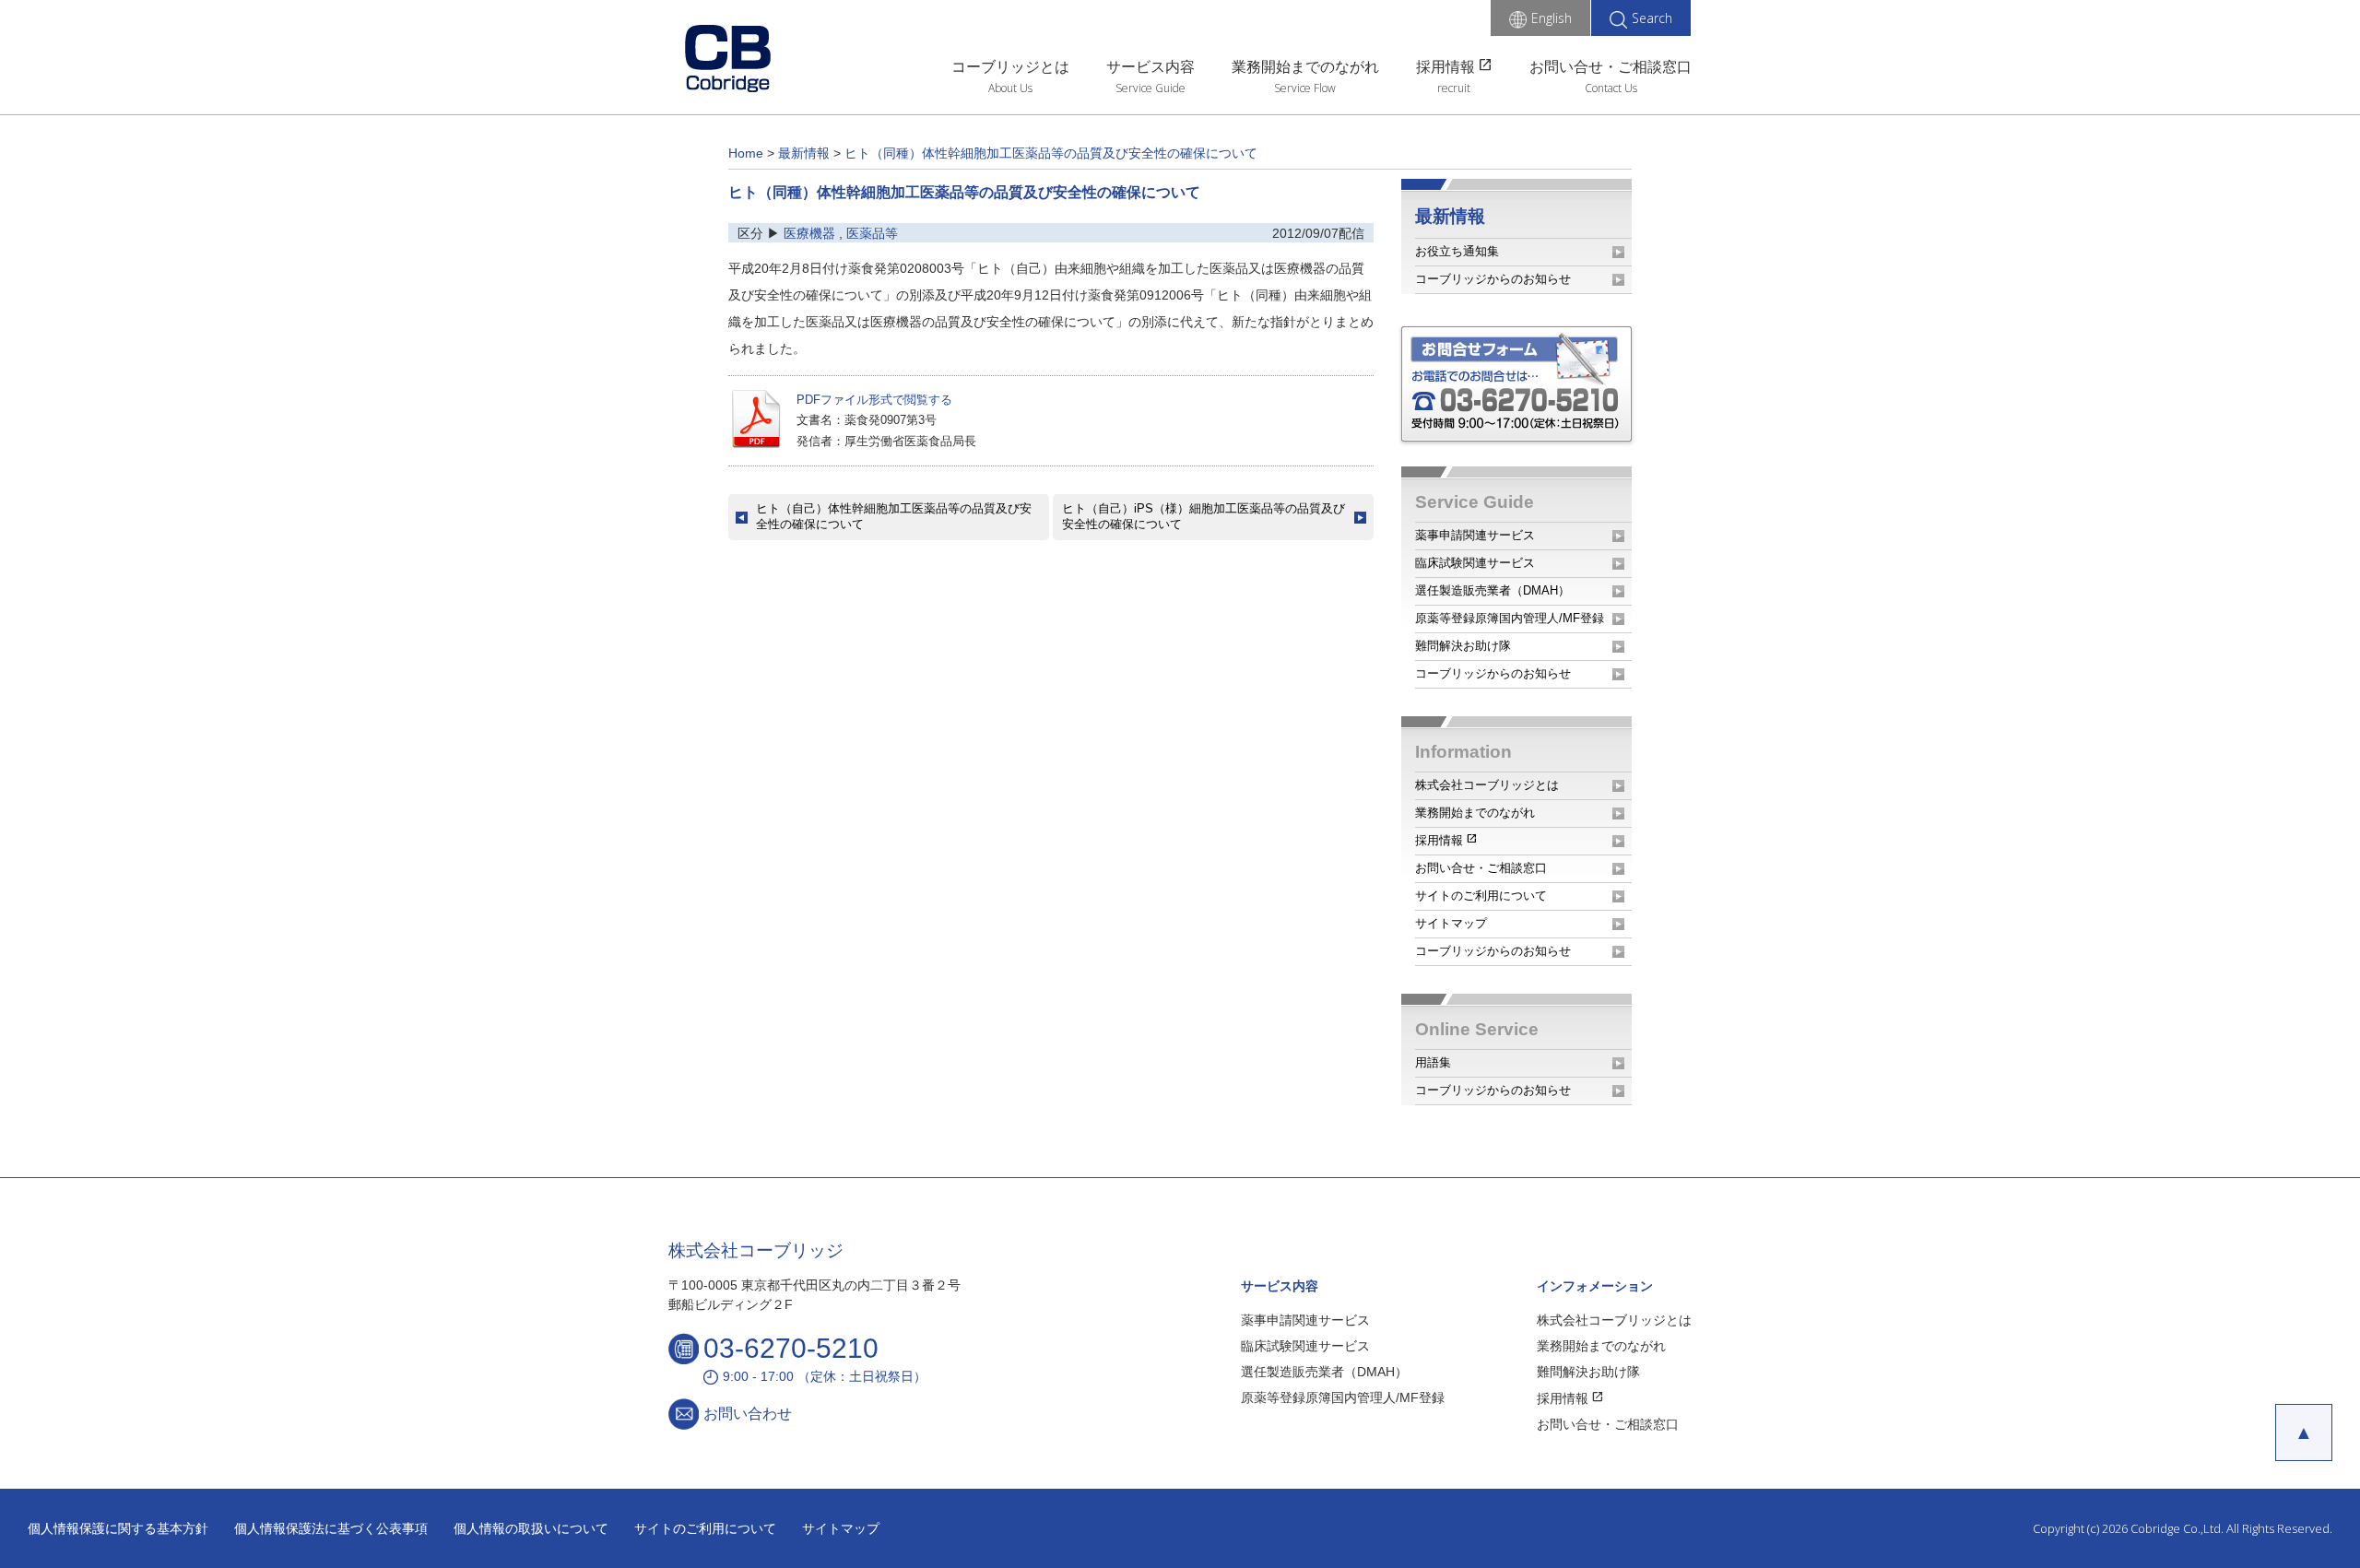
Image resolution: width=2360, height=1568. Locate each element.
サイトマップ (1451, 923)
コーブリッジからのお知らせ (1493, 279)
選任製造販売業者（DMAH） (1493, 590)
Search (1652, 18)
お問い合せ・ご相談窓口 (1611, 67)
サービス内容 (1150, 67)
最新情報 (1450, 216)
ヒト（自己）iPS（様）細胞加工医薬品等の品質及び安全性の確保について (1204, 516)
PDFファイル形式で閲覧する (874, 400)
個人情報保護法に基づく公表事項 (331, 1528)
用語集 (1433, 1062)
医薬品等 (872, 233)
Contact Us (1611, 88)
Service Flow (1305, 88)
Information (1463, 752)
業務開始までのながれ (1305, 67)
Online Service (1477, 1029)
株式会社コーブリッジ (756, 1250)
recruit (1454, 88)
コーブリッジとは (1010, 67)
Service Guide (1150, 88)
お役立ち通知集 (1457, 251)
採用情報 (1454, 65)
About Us (1010, 88)
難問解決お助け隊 (1463, 646)
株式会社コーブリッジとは (1487, 785)
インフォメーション (1595, 1286)
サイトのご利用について (1481, 896)
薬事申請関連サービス (1475, 535)
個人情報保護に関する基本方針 (118, 1528)
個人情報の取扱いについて (531, 1528)
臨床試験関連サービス (1475, 563)
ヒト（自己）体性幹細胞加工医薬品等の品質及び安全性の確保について (894, 516)
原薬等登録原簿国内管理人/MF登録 (1510, 618)
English (1552, 18)
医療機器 (809, 233)
